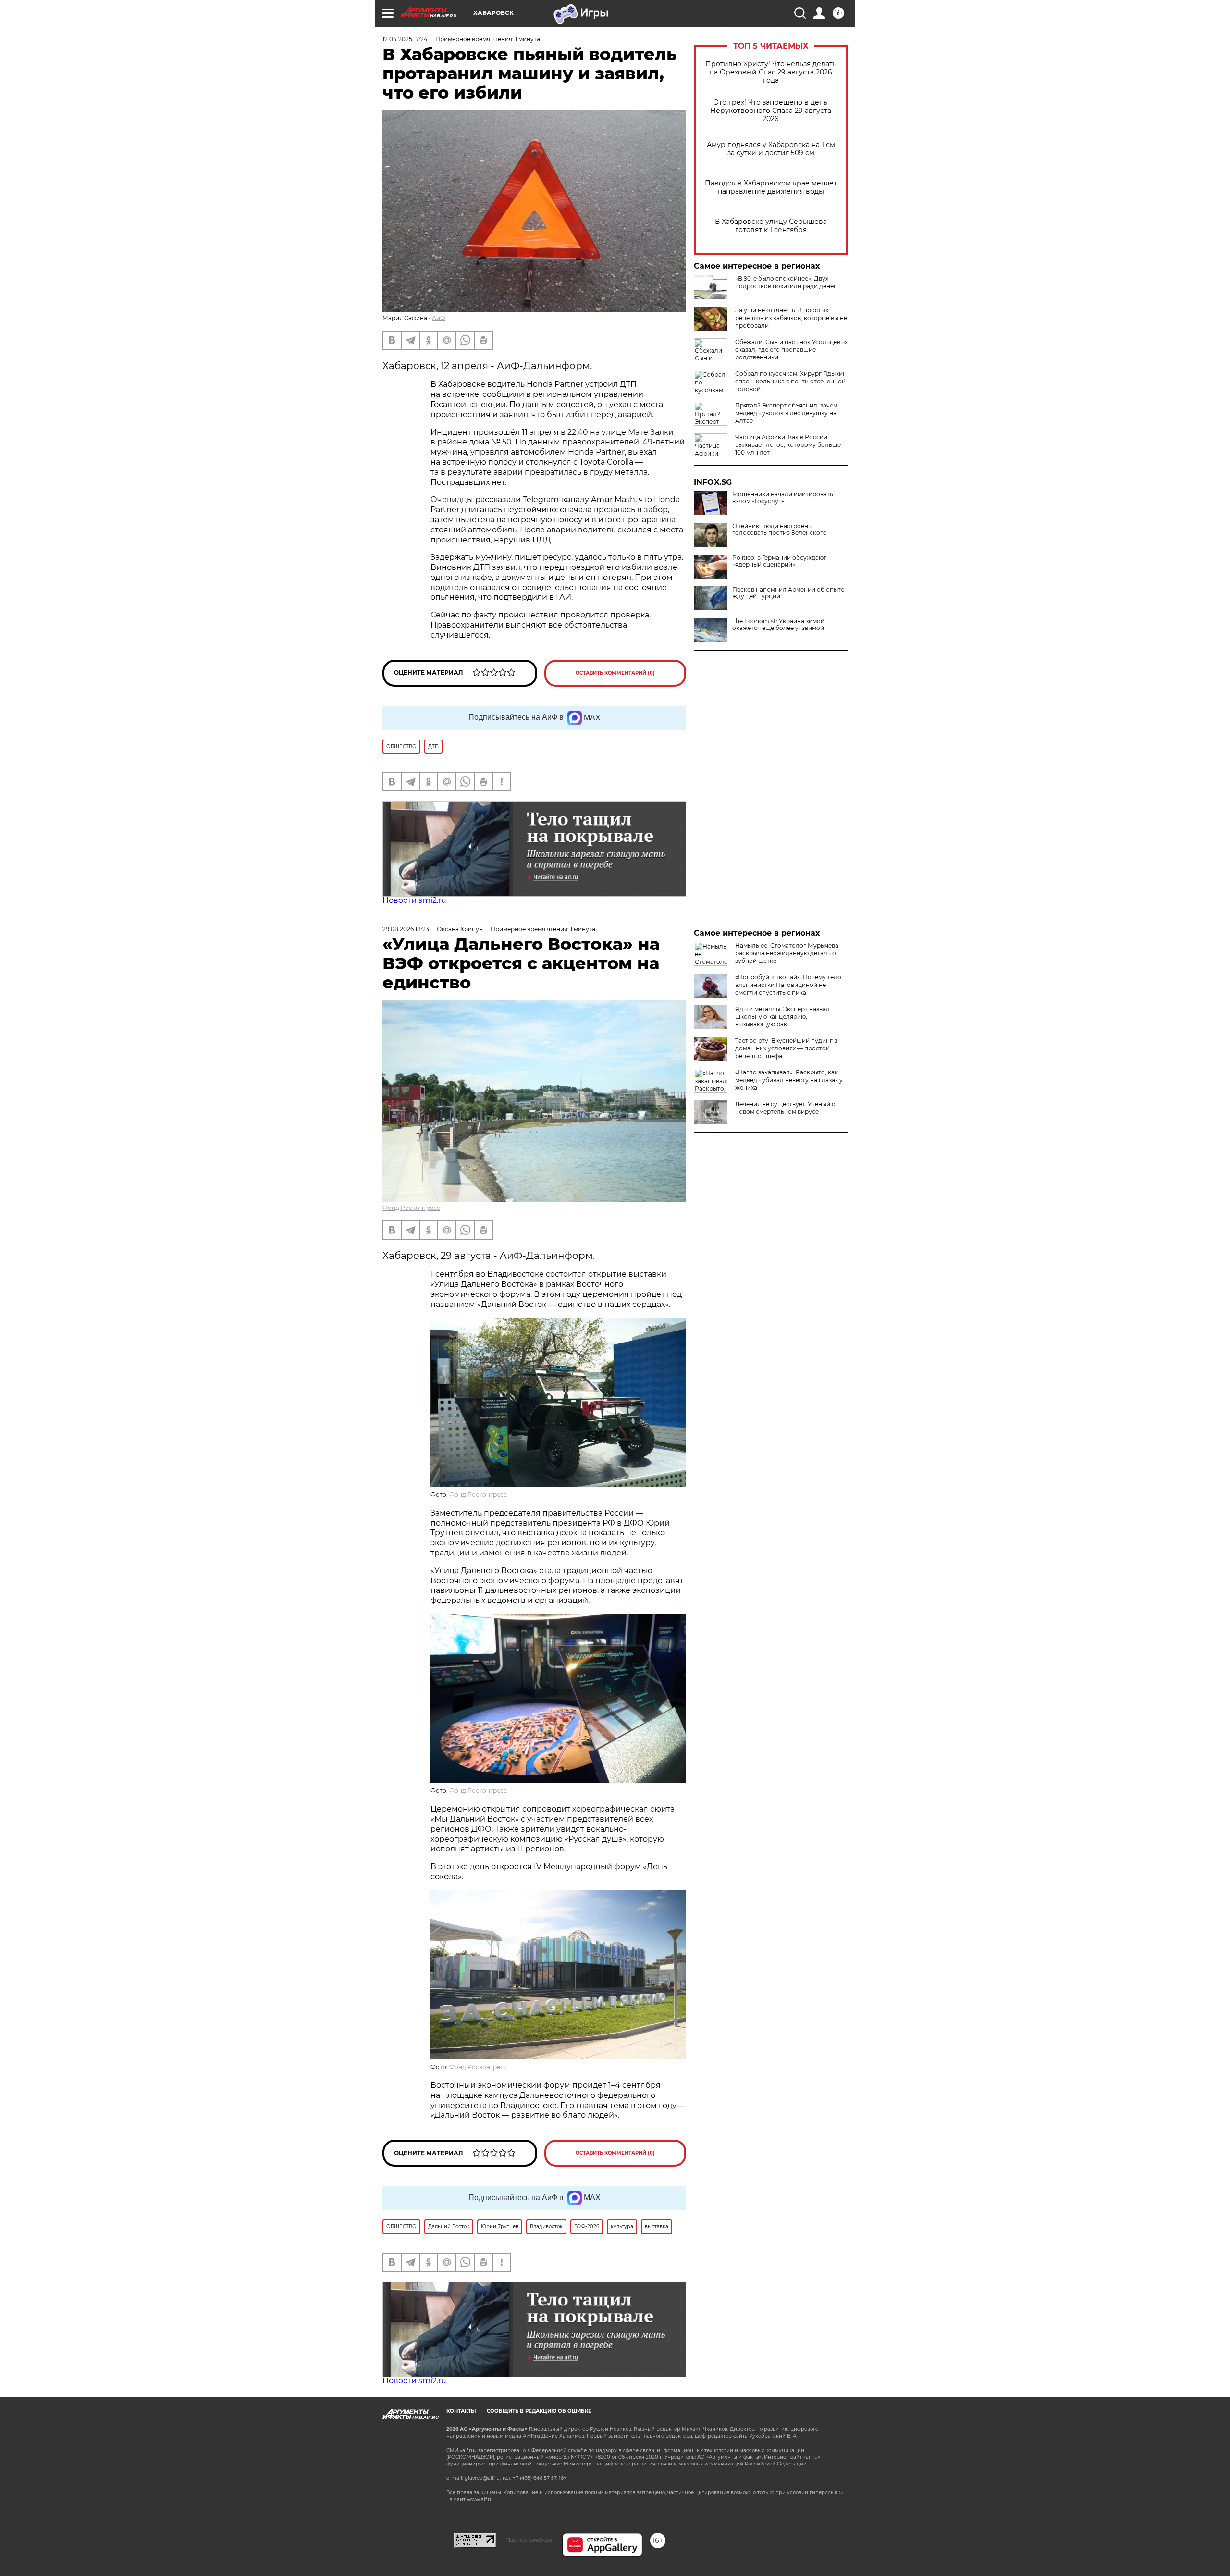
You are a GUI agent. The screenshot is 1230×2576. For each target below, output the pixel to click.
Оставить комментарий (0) (615, 673)
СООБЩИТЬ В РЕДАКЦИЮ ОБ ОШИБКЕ (539, 2411)
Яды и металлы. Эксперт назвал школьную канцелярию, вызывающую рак (782, 1017)
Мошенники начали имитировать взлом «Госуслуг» (783, 498)
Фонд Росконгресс (411, 1208)
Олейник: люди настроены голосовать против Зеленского (780, 530)
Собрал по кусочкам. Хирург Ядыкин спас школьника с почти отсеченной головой (791, 381)
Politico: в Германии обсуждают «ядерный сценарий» (779, 561)
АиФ (439, 318)
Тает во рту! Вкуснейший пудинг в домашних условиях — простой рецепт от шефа (786, 1048)
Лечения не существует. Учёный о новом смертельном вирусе (785, 1108)
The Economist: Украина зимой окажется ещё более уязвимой (778, 625)
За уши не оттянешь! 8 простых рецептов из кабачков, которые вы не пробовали (791, 318)
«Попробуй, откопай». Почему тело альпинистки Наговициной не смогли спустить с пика (788, 985)
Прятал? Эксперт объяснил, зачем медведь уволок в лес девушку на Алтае (786, 413)
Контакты (461, 2411)
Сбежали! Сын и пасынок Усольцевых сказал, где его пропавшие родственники (791, 350)
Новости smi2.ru (414, 900)
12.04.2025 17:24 (405, 39)
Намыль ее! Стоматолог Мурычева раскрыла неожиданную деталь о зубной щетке (787, 953)
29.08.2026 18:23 (406, 929)
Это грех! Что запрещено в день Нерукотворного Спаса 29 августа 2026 (771, 111)
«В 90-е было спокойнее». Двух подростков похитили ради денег (786, 282)
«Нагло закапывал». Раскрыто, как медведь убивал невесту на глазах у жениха (789, 1080)
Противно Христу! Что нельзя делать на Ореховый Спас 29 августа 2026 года (771, 72)
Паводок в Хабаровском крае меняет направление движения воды (771, 187)
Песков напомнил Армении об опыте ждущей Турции (788, 593)
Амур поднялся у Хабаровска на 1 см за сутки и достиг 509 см (771, 149)
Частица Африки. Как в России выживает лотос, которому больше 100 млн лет (788, 445)
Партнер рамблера (529, 2540)
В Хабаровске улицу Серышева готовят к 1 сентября (771, 226)
